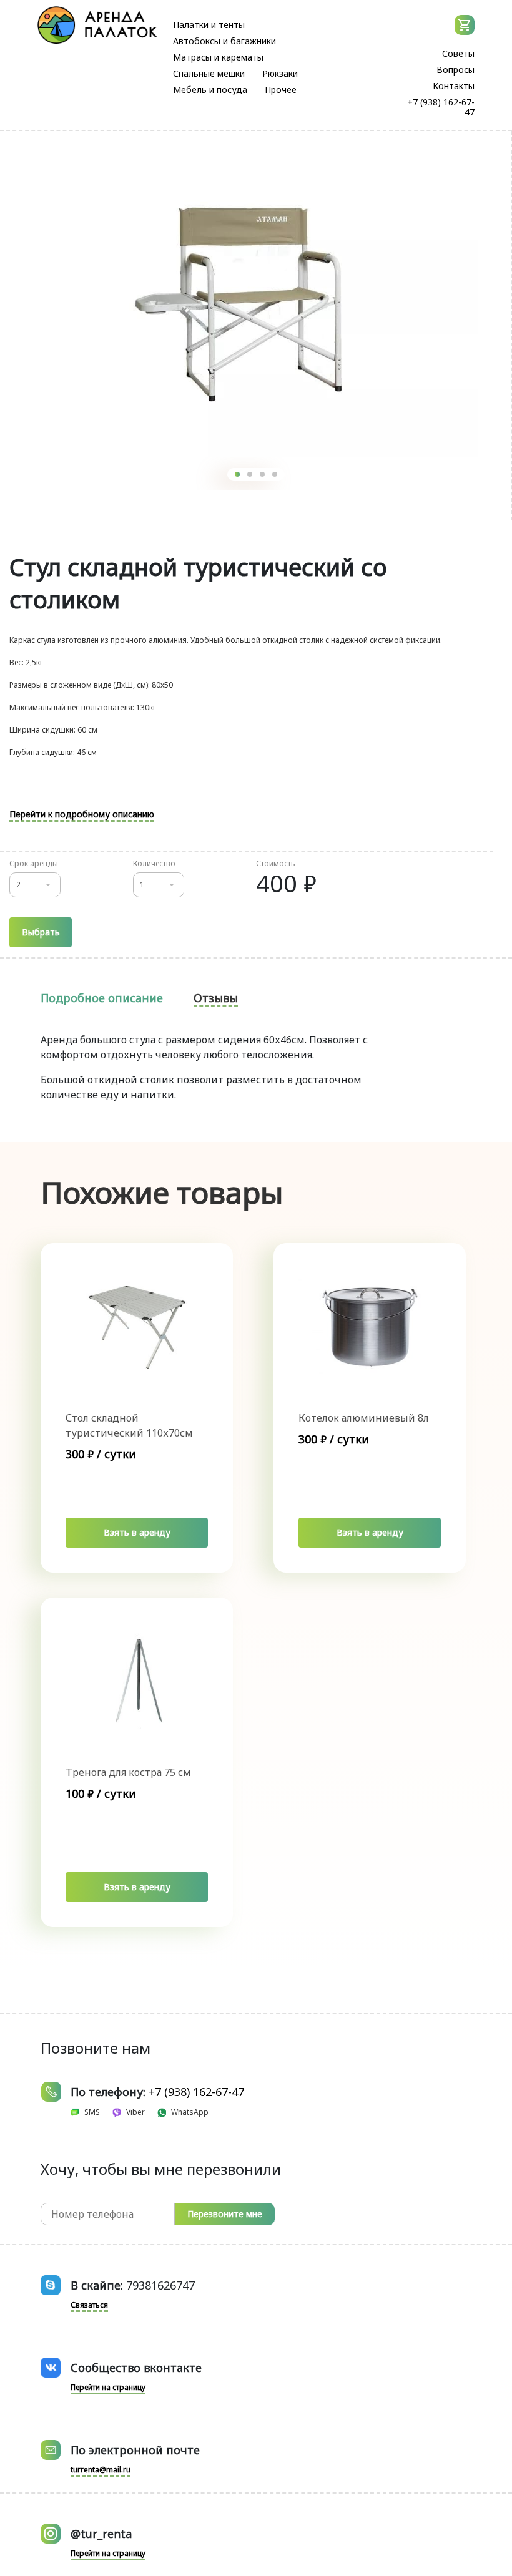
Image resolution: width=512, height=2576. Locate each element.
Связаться (89, 2305)
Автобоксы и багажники (224, 41)
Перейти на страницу (108, 2387)
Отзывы (216, 998)
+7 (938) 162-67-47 (441, 107)
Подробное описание (102, 998)
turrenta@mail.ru (101, 2470)
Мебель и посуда (210, 90)
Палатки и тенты (209, 25)
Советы (458, 53)
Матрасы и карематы (218, 57)
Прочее (281, 90)
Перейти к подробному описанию (82, 814)
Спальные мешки (209, 73)
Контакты (454, 86)
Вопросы (455, 70)
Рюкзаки (280, 73)
